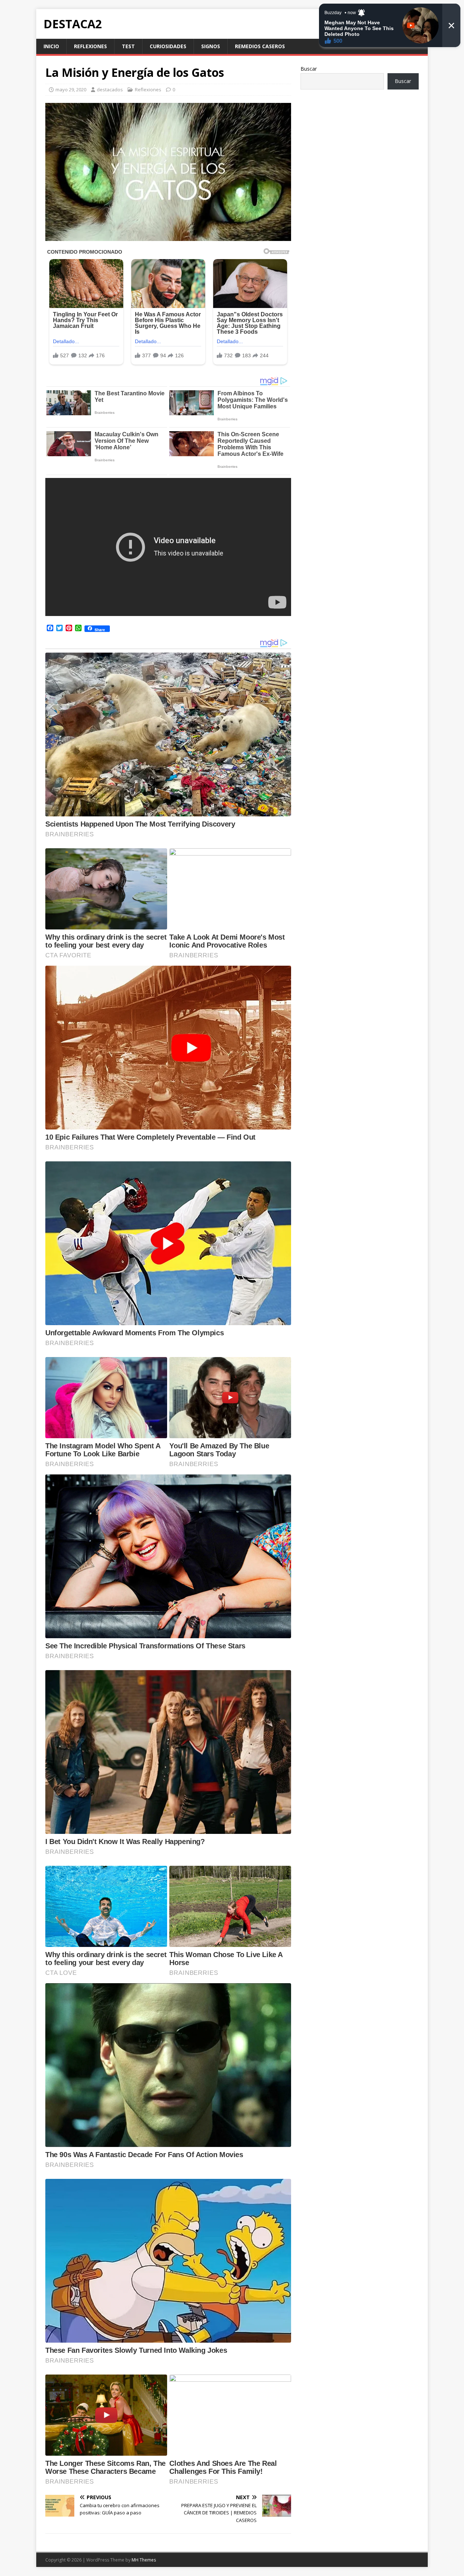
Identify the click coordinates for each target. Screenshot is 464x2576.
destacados (110, 90)
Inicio (51, 46)
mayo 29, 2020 (71, 90)
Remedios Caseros (260, 46)
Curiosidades (168, 46)
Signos (211, 46)
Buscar (309, 69)
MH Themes (144, 2560)
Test (128, 46)
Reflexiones (90, 46)
